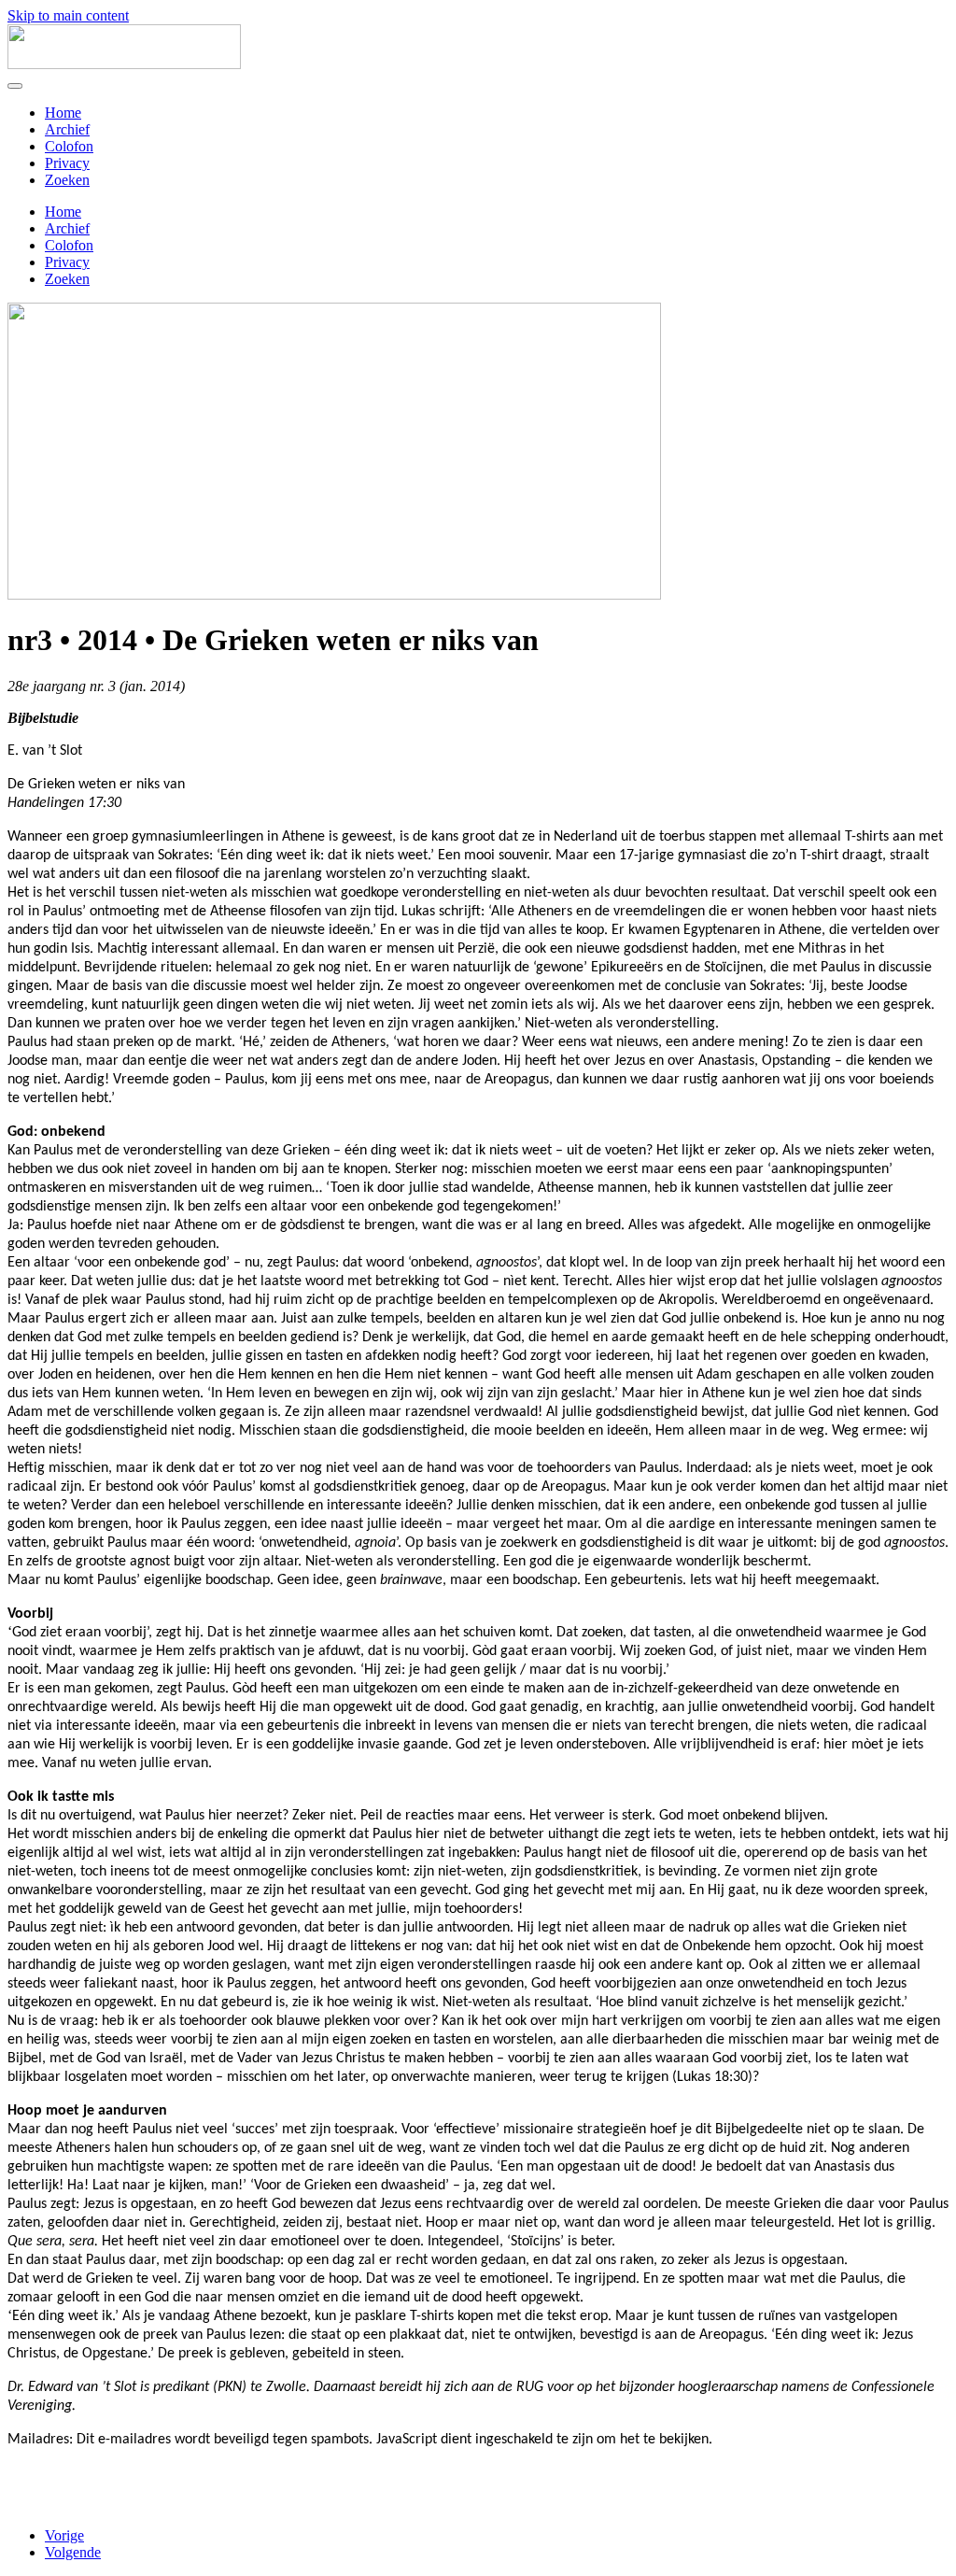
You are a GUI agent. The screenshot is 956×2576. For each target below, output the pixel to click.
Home (63, 113)
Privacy (67, 163)
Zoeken (67, 180)
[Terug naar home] (124, 64)
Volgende (73, 2552)
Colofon (69, 146)
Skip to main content (68, 15)
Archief (67, 129)
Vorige (64, 2535)
